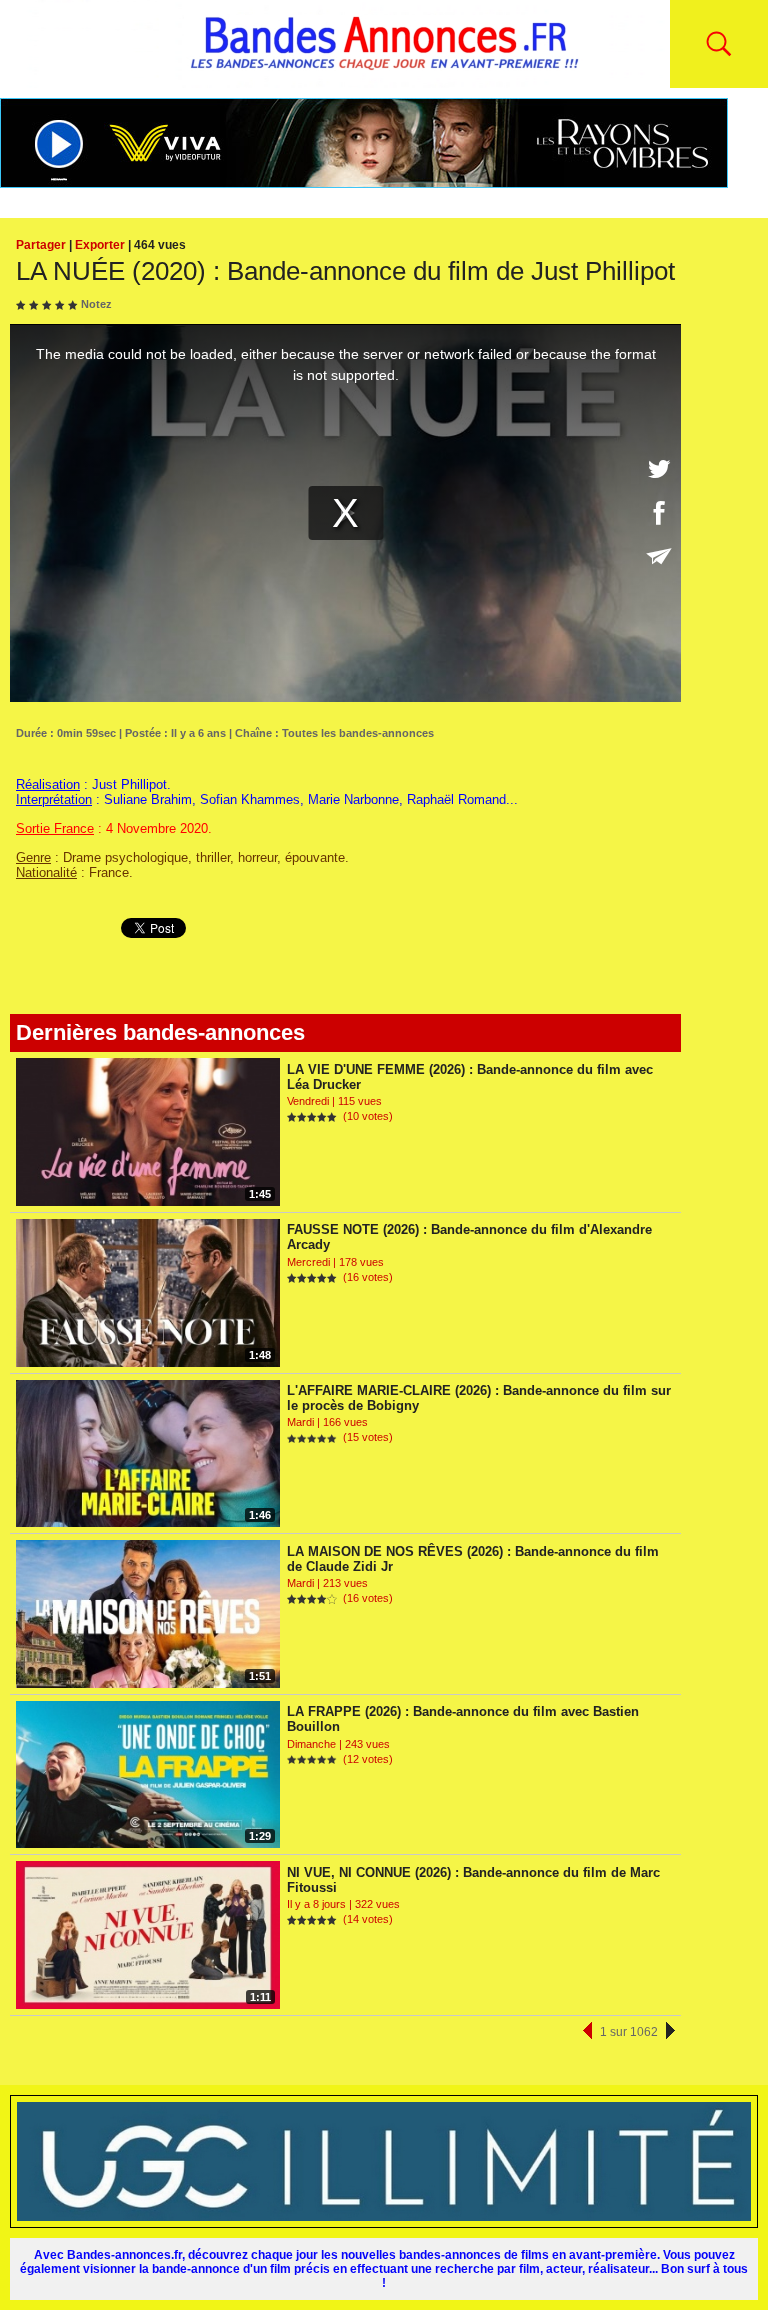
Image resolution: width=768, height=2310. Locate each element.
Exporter (100, 245)
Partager (41, 245)
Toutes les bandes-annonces (358, 733)
